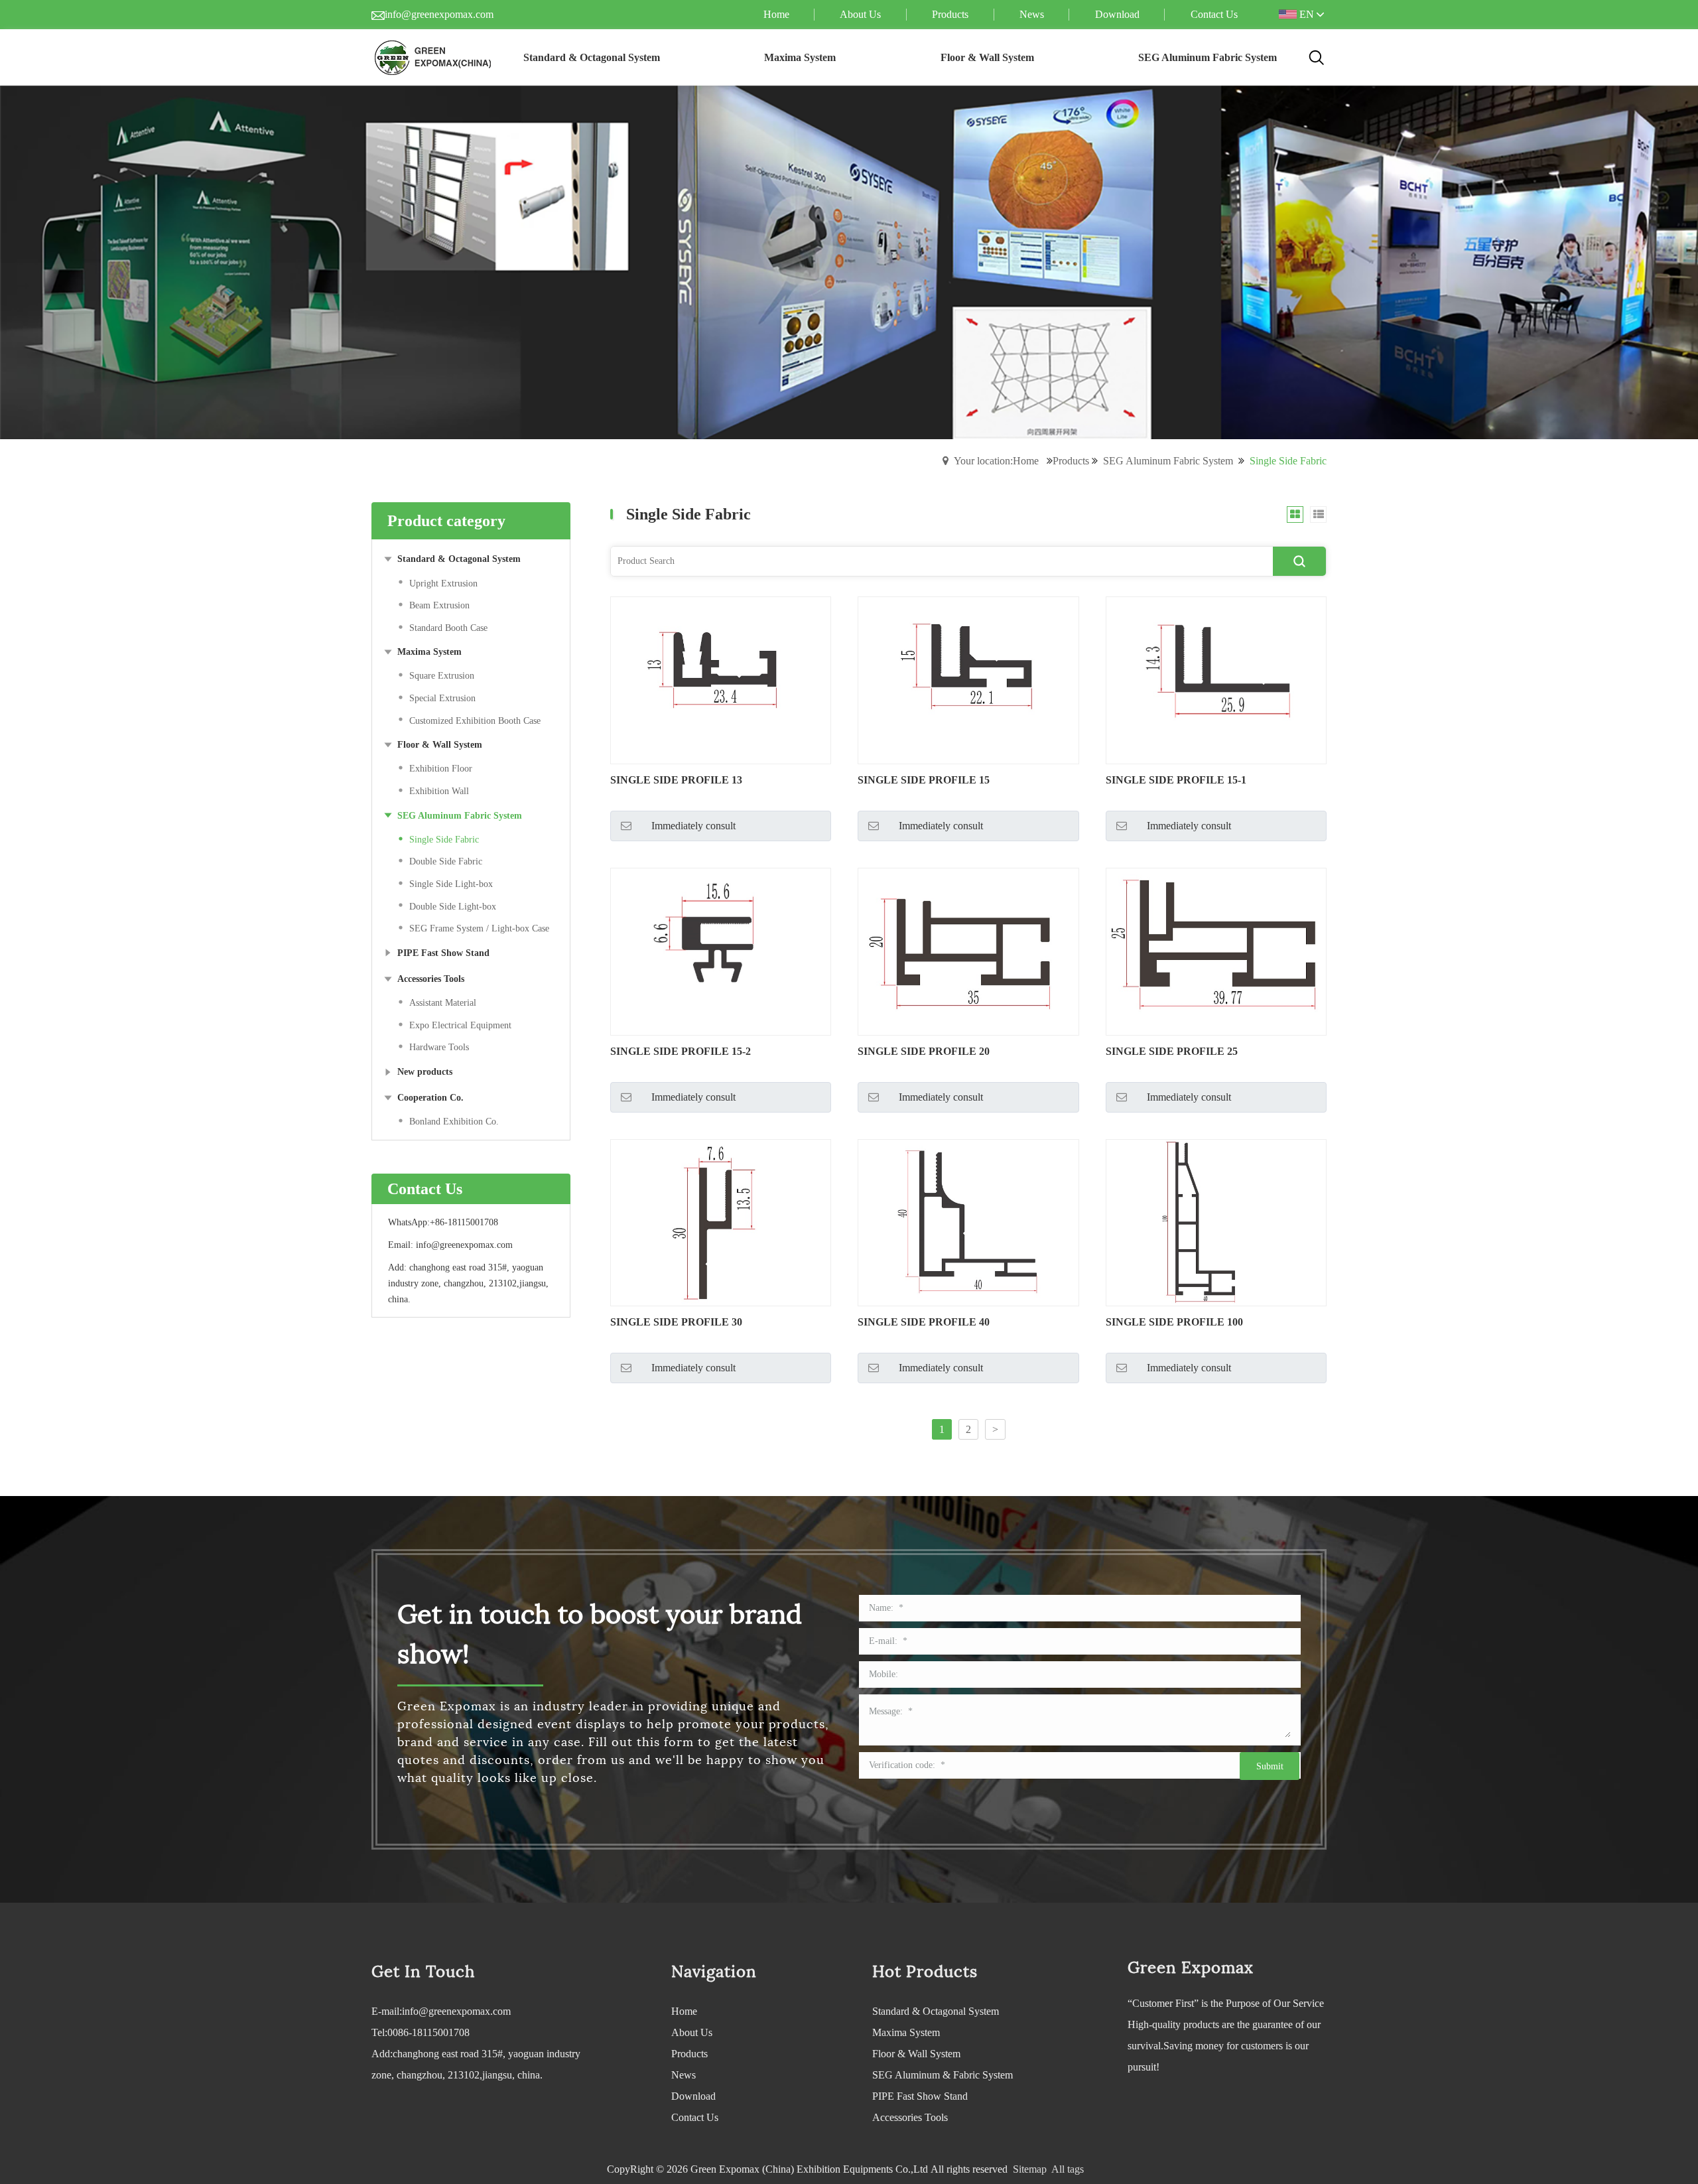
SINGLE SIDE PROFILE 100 (1174, 1322)
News (684, 2075)
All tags (1068, 2169)
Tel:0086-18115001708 (421, 2032)
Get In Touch (423, 1972)
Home (684, 2011)
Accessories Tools (910, 2117)
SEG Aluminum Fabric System (1168, 461)
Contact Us (695, 2117)
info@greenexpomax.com (439, 14)
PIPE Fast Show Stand (920, 2096)
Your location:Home (996, 461)
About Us (692, 2032)
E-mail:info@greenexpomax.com (441, 2011)
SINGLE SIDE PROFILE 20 (924, 1051)
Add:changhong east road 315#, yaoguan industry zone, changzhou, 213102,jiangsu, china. (476, 2064)
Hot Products (925, 1972)
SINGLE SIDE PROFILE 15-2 (681, 1051)
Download (693, 2096)
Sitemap (1030, 2169)
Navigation (714, 1972)
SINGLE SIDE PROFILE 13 (676, 780)
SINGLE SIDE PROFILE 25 (1172, 1051)
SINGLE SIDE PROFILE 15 (924, 780)
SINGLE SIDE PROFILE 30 (676, 1322)
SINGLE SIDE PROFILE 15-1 (1176, 780)
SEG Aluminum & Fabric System (943, 2075)
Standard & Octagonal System (936, 2011)
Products (1071, 461)
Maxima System (906, 2032)
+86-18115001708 (464, 1222)
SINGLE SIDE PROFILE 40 (924, 1322)
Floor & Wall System (916, 2054)
